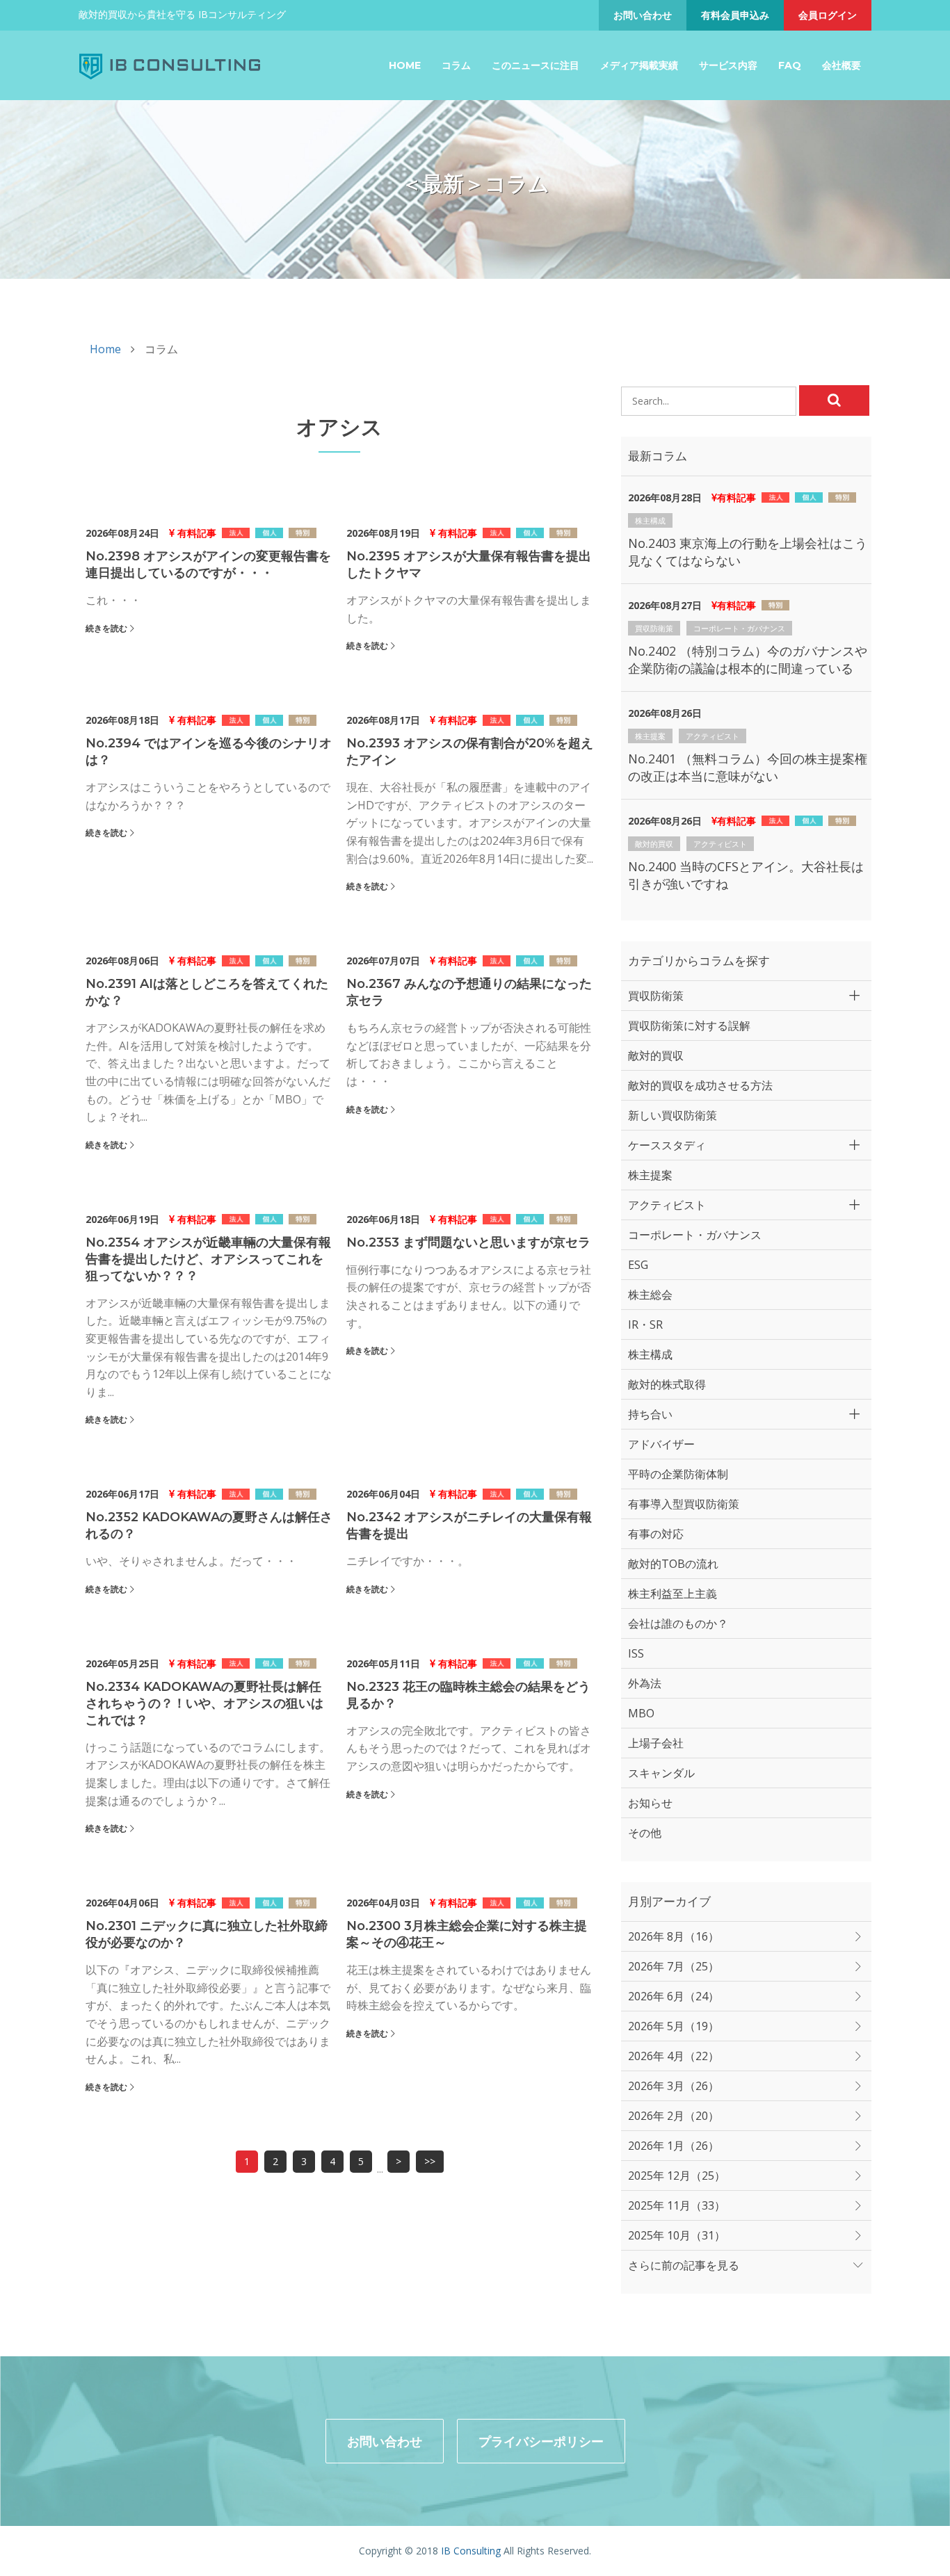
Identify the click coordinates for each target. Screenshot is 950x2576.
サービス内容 (728, 65)
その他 (645, 1833)
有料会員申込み (735, 15)
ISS (636, 1653)
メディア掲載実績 (639, 65)
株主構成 (650, 520)
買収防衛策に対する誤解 (689, 1026)
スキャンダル (661, 1773)
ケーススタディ (667, 1145)
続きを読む (106, 628)
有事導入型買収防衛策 (684, 1504)
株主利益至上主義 (673, 1594)
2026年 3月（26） (674, 2086)
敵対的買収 (654, 844)
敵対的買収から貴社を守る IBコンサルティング (182, 14)
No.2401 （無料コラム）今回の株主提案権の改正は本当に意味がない (748, 767)
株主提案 (650, 736)
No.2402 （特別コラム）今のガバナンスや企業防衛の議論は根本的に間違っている (748, 659)
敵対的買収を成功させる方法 (700, 1085)
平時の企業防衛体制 (678, 1474)
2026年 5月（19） (674, 2026)
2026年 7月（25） (674, 1966)
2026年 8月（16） (674, 1936)
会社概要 (842, 65)
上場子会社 (656, 1743)
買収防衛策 (654, 628)
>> (430, 2161)
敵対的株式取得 (667, 1384)
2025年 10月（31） (677, 2235)
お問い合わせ (643, 15)
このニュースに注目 (536, 65)
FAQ (790, 65)
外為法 (645, 1683)
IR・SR (645, 1325)
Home (405, 65)
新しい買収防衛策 (673, 1115)
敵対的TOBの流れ (673, 1564)
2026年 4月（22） (674, 2056)
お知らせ (650, 1803)
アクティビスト (712, 736)
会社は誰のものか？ (678, 1623)
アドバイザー (661, 1444)
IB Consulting (471, 2551)
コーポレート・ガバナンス (739, 628)
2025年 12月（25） (677, 2176)
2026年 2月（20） (674, 2116)
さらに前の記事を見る (684, 2265)
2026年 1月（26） (674, 2146)
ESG (638, 1265)
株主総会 (650, 1295)
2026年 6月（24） (674, 1996)
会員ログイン (828, 15)
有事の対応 (656, 1534)
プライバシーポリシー (541, 2441)
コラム (456, 65)
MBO (641, 1713)
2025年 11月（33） (677, 2205)
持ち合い (650, 1414)
